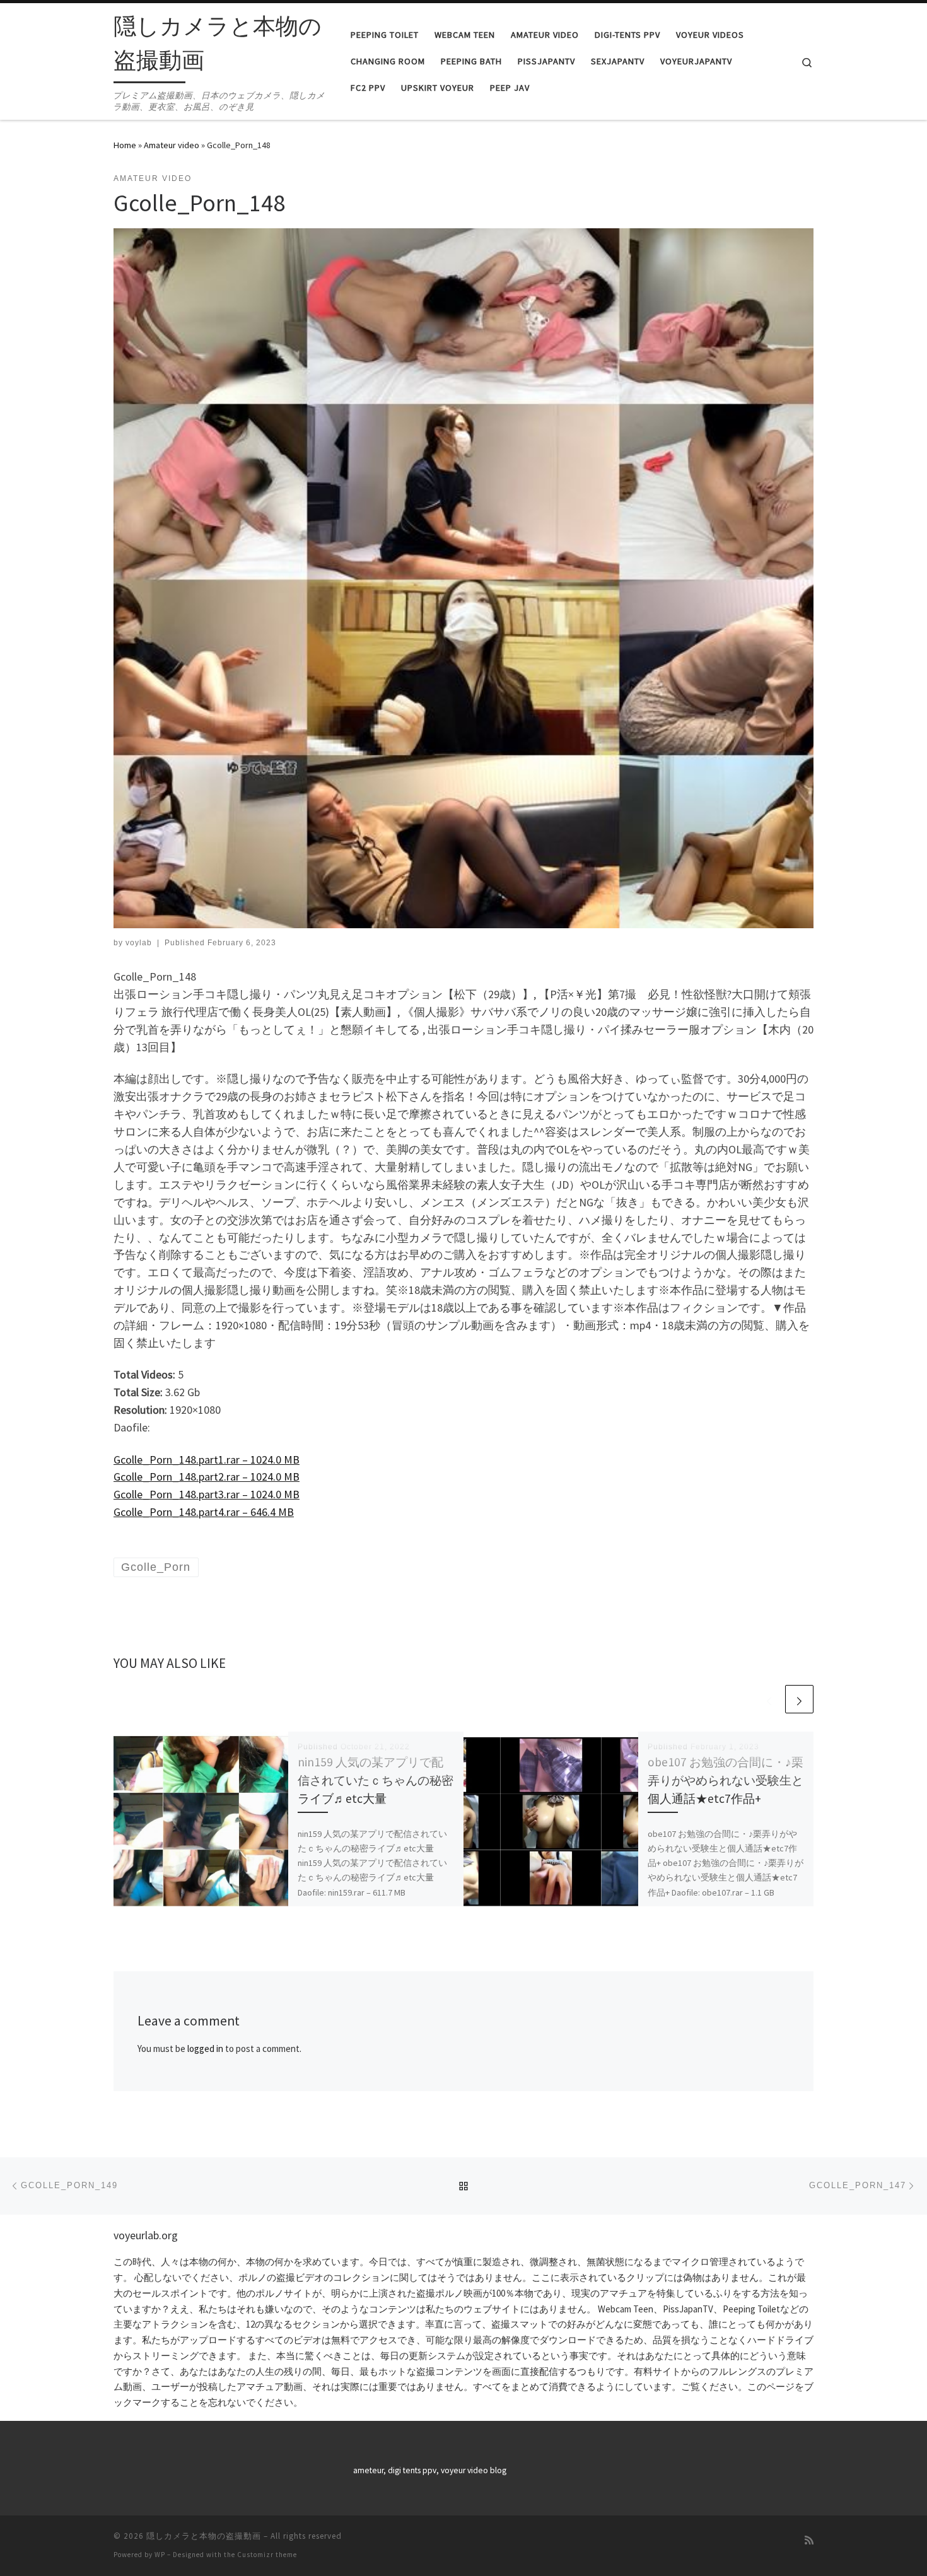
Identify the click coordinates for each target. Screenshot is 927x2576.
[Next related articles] (799, 1699)
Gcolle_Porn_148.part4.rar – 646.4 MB (204, 1512)
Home (125, 145)
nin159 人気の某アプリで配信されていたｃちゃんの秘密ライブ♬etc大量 (376, 1780)
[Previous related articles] (769, 1699)
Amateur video (172, 145)
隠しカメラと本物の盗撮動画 (204, 2536)
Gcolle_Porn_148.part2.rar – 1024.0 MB (207, 1477)
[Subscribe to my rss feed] (809, 2540)
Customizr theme (267, 2555)
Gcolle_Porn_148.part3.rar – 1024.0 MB (207, 1494)
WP (160, 2555)
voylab (139, 943)
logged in (205, 2049)
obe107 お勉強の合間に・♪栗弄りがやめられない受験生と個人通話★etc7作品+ (726, 1780)
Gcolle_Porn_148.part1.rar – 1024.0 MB (207, 1460)
